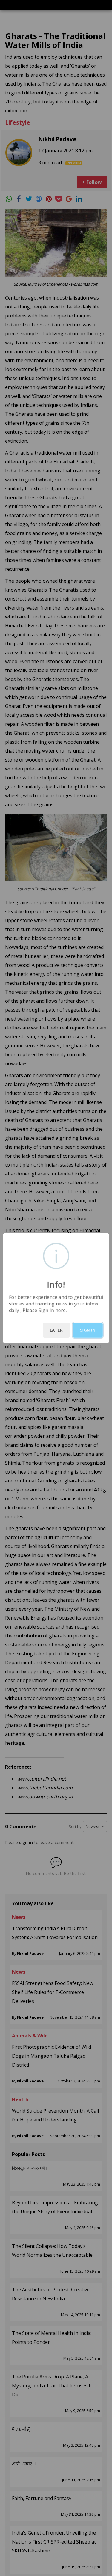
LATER (56, 1330)
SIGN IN (88, 1330)
